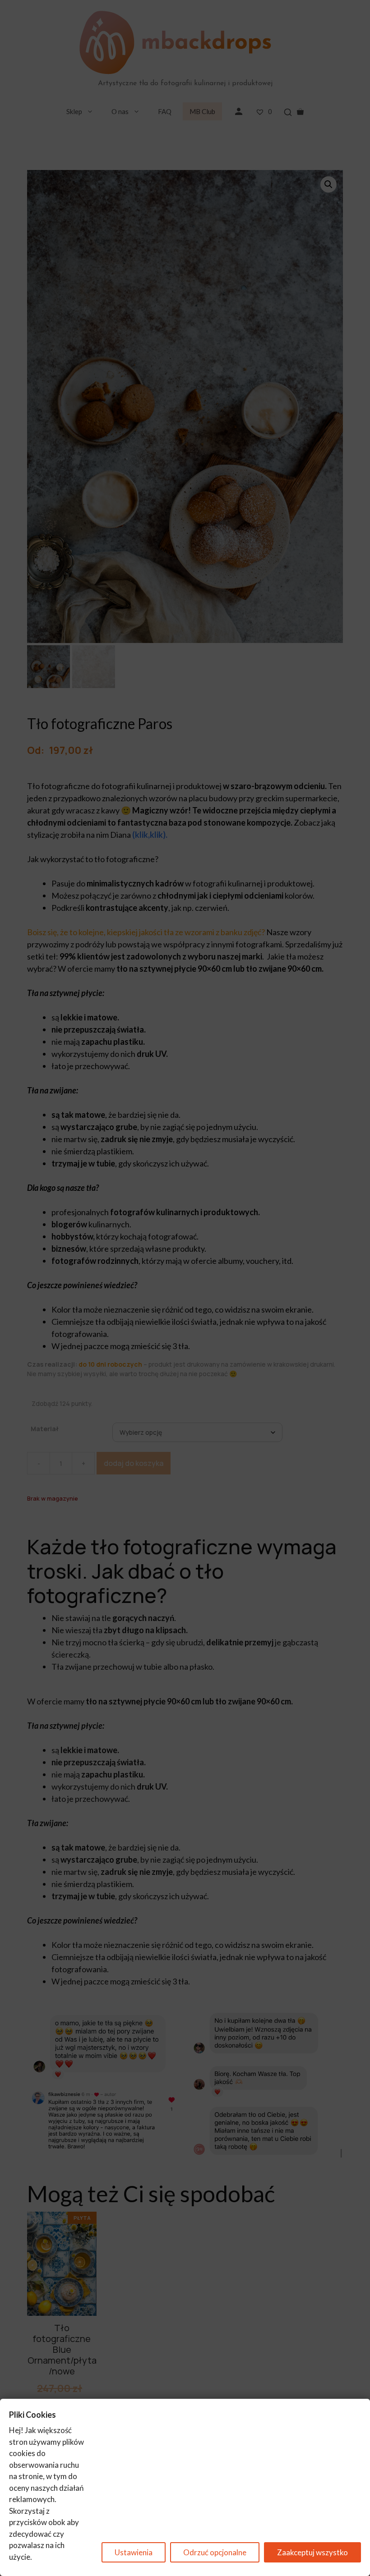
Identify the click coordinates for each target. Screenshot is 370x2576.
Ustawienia (134, 2552)
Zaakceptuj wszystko (312, 2552)
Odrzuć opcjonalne (215, 2552)
